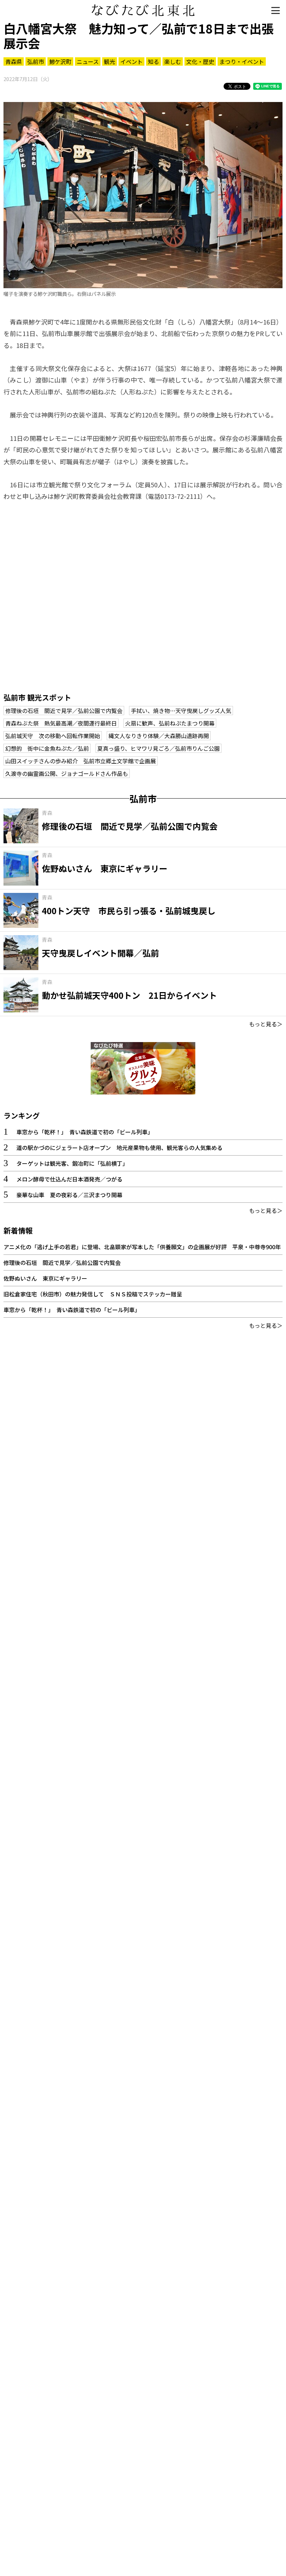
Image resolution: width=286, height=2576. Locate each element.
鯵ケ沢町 (60, 61)
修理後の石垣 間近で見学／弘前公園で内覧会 (64, 711)
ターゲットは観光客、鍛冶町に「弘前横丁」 (72, 1163)
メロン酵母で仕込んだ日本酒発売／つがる (69, 1179)
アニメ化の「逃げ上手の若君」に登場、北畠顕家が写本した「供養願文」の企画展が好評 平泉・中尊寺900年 (142, 1247)
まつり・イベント (242, 61)
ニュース (88, 61)
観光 (110, 61)
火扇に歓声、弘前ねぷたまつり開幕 (170, 723)
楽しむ (173, 61)
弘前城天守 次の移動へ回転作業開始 (53, 736)
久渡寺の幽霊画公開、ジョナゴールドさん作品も (67, 773)
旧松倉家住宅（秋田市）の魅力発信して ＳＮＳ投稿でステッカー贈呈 (93, 1294)
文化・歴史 (200, 61)
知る (153, 61)
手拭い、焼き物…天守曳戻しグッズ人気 (181, 711)
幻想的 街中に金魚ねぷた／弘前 (47, 748)
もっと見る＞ (266, 1024)
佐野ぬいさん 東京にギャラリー (45, 1278)
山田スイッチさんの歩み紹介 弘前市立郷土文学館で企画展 (81, 761)
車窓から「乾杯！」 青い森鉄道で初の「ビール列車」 (85, 1132)
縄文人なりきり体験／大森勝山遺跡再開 (159, 736)
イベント (131, 61)
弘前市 (36, 61)
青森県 (14, 61)
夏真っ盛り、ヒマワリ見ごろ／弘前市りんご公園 (159, 748)
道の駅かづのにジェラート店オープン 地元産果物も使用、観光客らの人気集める (119, 1148)
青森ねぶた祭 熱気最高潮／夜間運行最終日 (61, 723)
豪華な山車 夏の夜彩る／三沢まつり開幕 (69, 1195)
